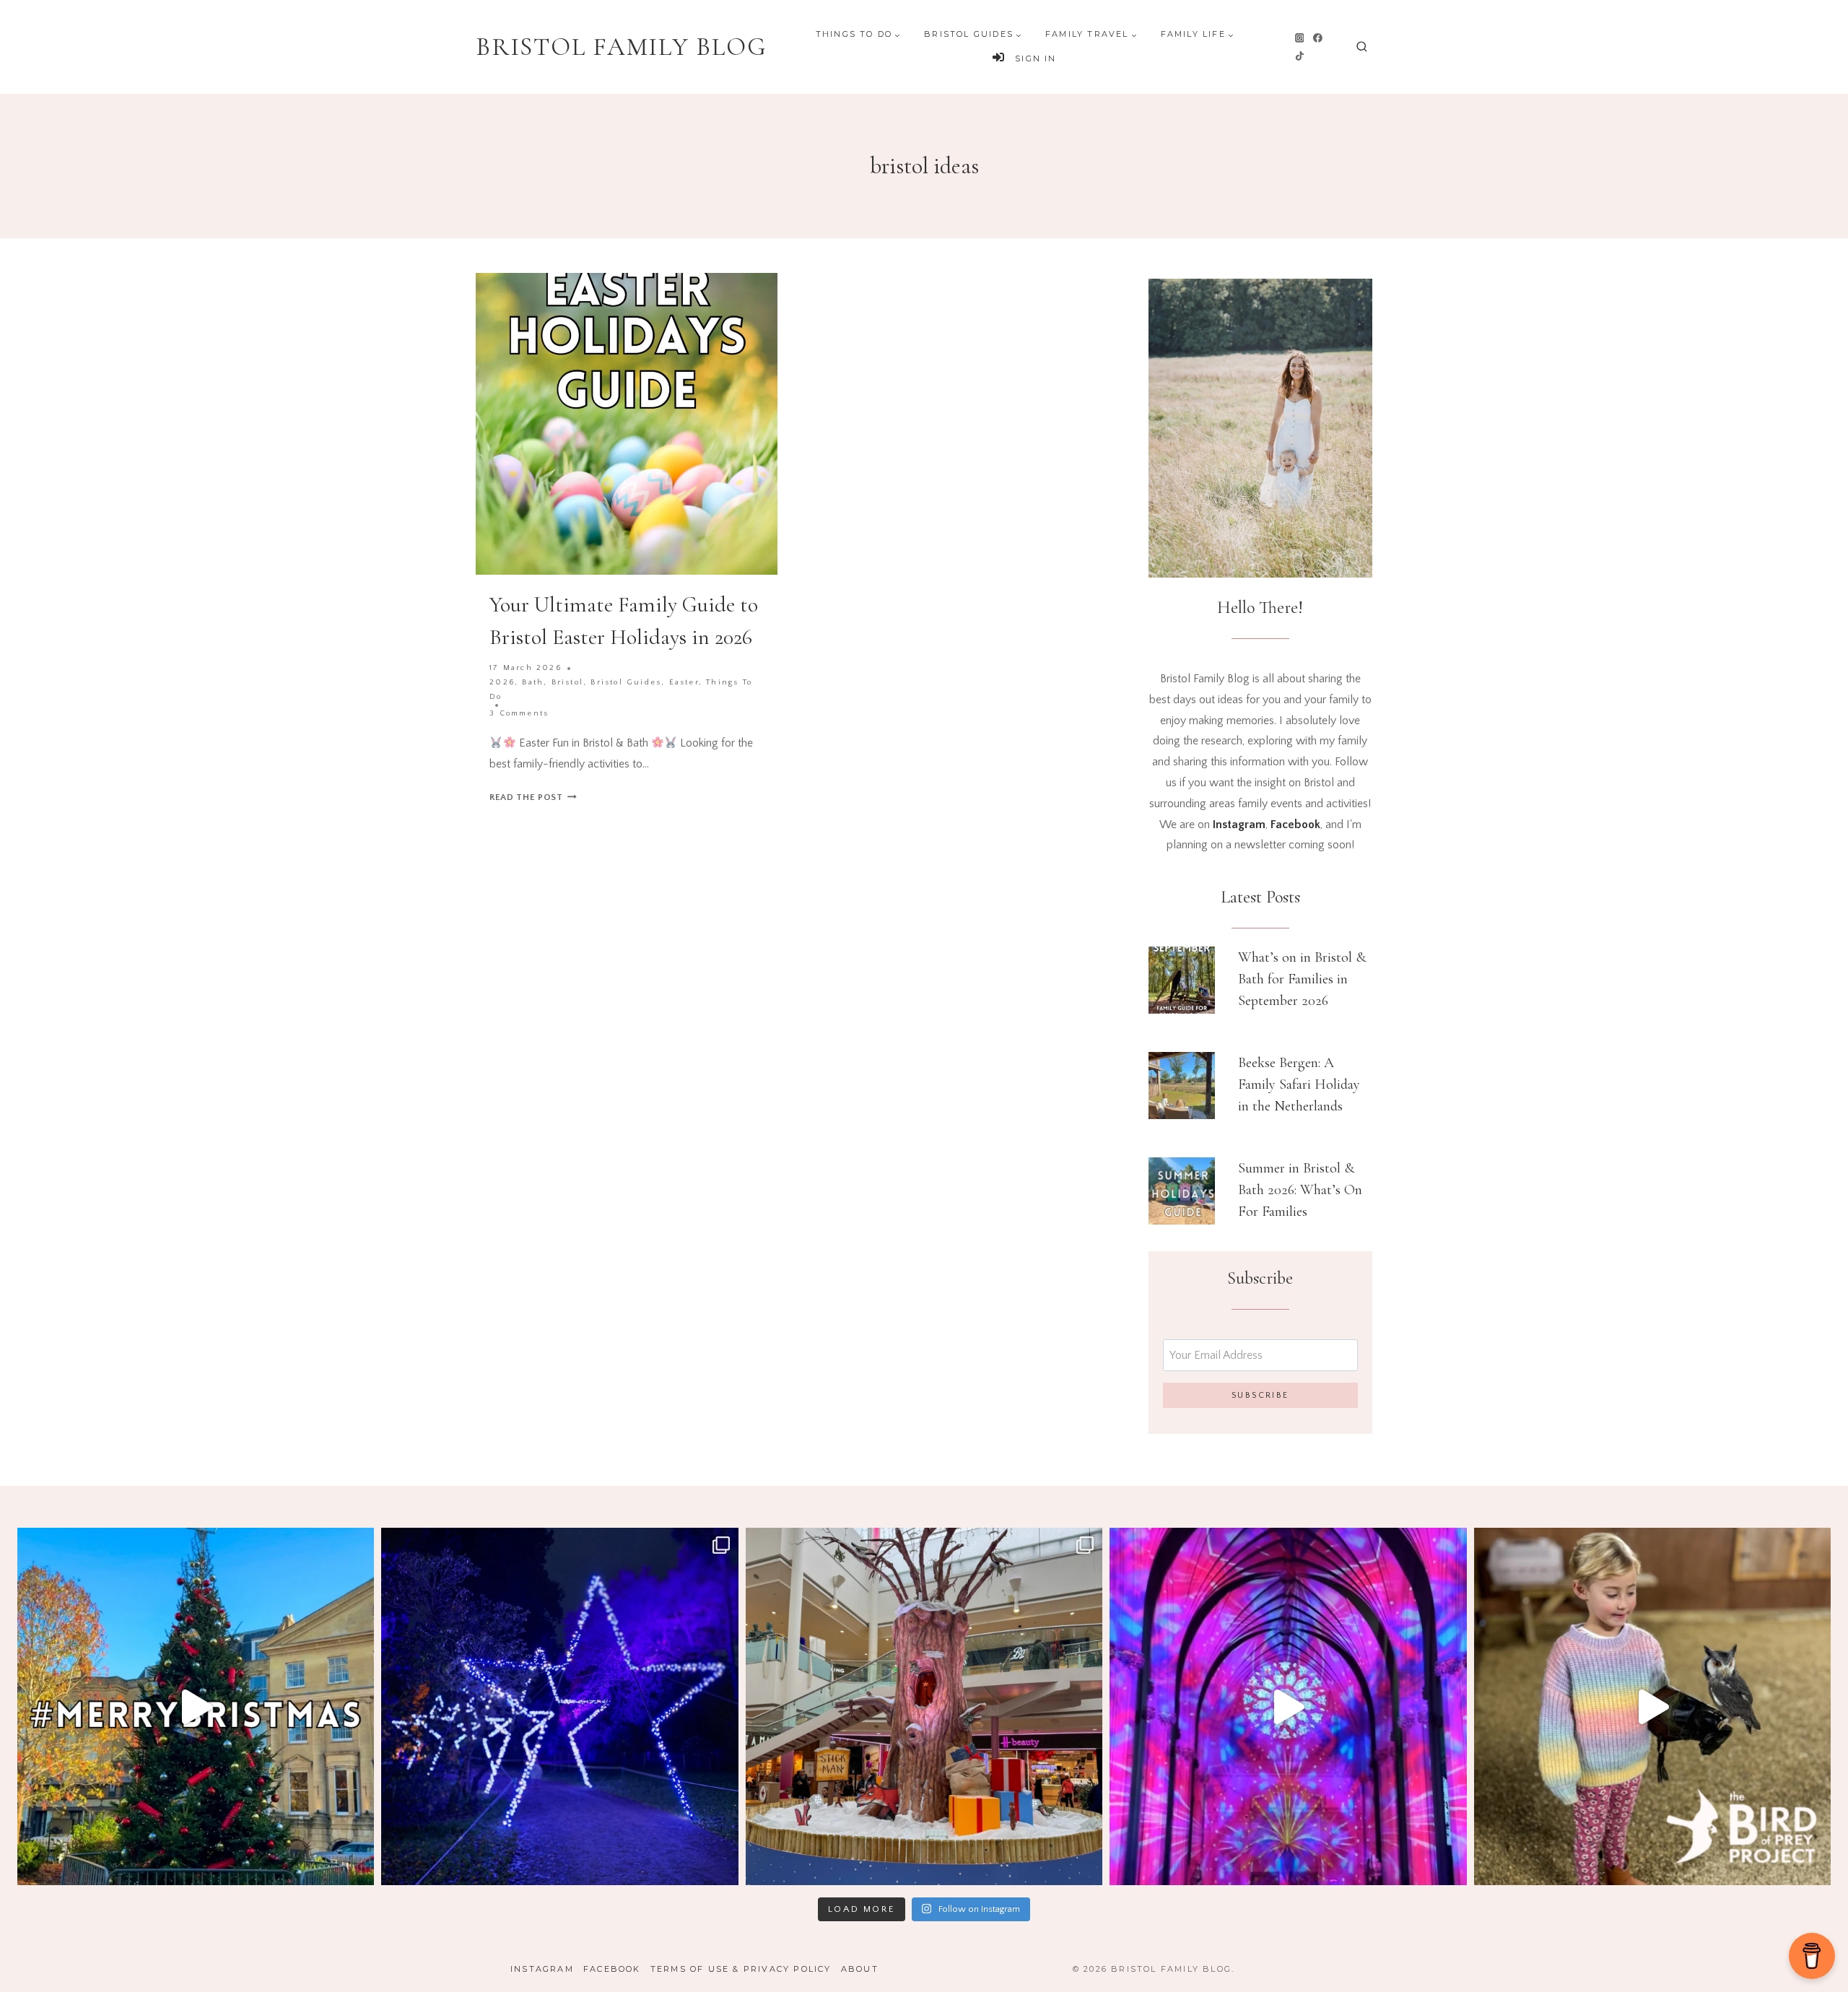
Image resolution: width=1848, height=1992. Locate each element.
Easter (684, 682)
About (860, 1969)
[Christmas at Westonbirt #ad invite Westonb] (559, 1706)
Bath (533, 682)
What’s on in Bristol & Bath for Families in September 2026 (1302, 979)
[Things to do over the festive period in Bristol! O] (196, 1706)
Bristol (567, 682)
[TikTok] (1299, 56)
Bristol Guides (626, 682)
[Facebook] (1318, 38)
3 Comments (519, 713)
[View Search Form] (1362, 47)
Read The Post (533, 797)
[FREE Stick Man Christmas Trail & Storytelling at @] (924, 1706)
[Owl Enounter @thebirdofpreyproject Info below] (1652, 1706)
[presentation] (1182, 980)
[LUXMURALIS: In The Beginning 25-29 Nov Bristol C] (1288, 1706)
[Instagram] (1299, 38)
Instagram (542, 1969)
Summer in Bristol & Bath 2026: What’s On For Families (1300, 1190)
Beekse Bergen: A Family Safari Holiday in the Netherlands (1299, 1084)
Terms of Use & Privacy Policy (741, 1969)
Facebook (612, 1969)
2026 (502, 682)
